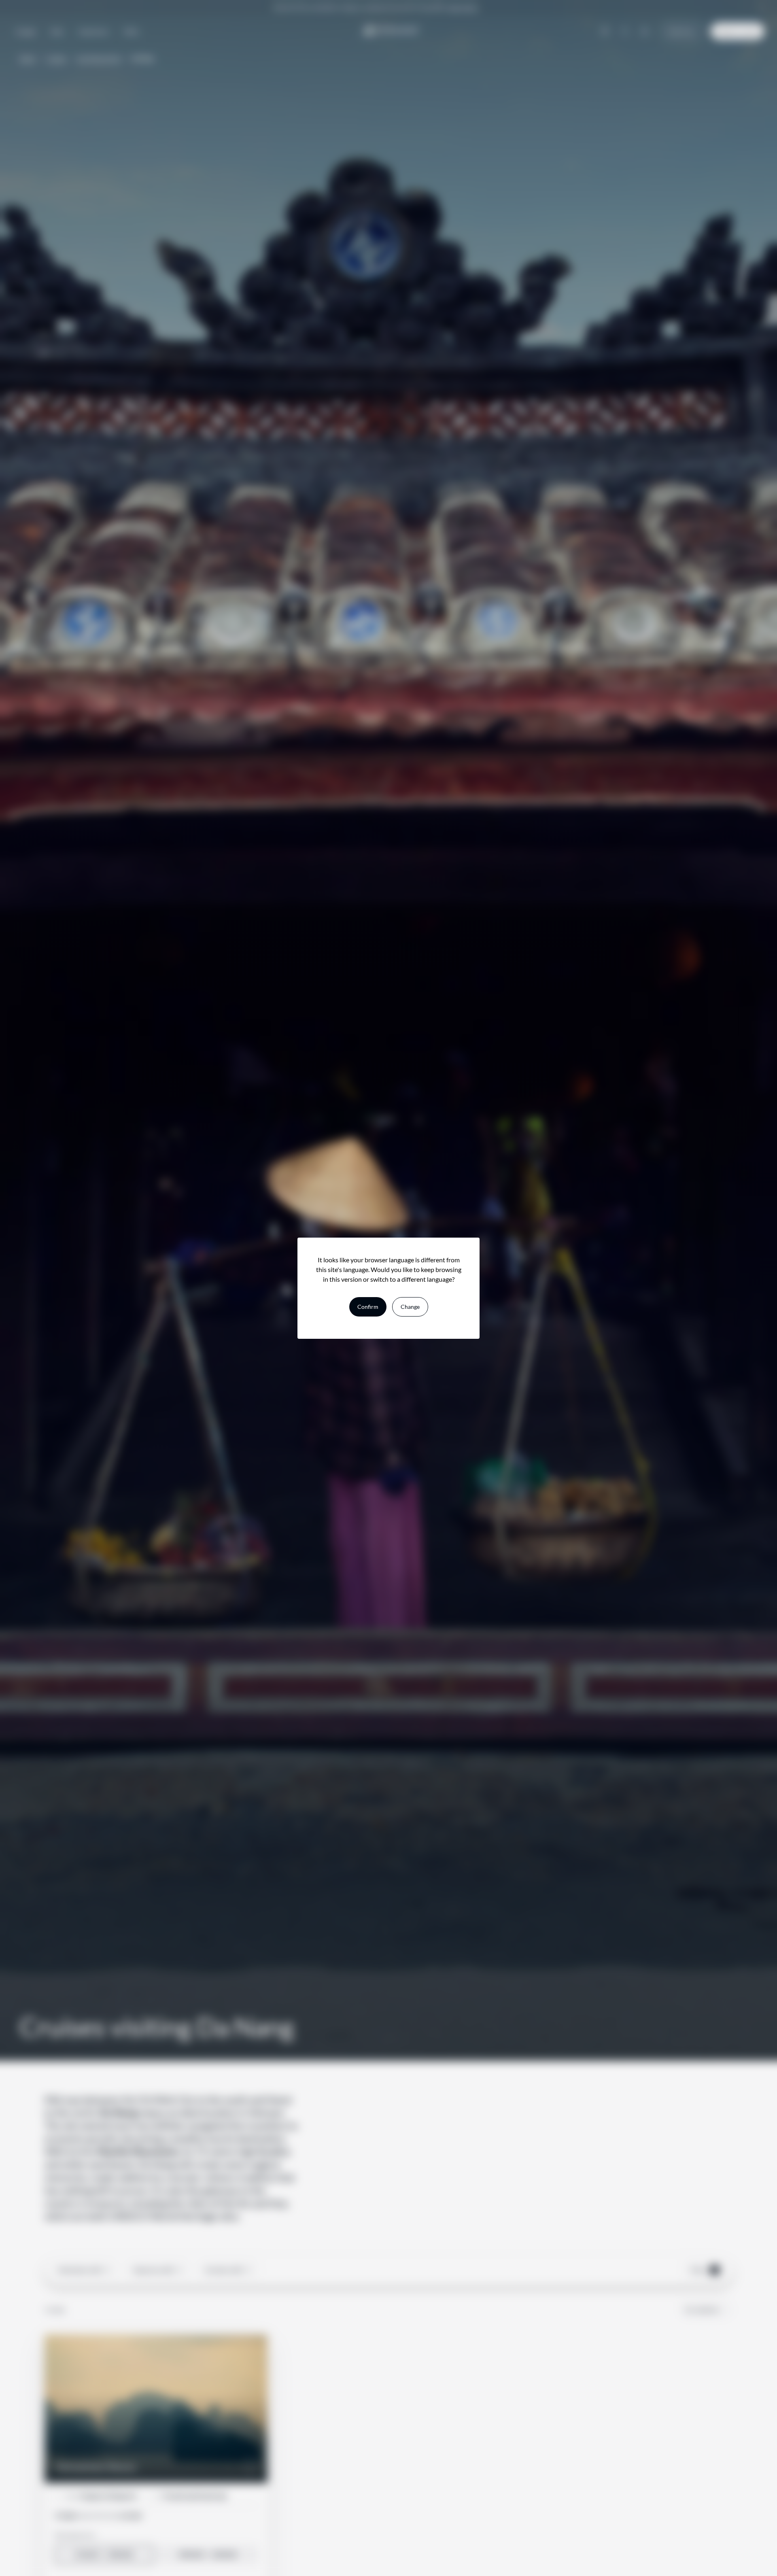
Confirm (368, 1307)
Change (410, 1307)
